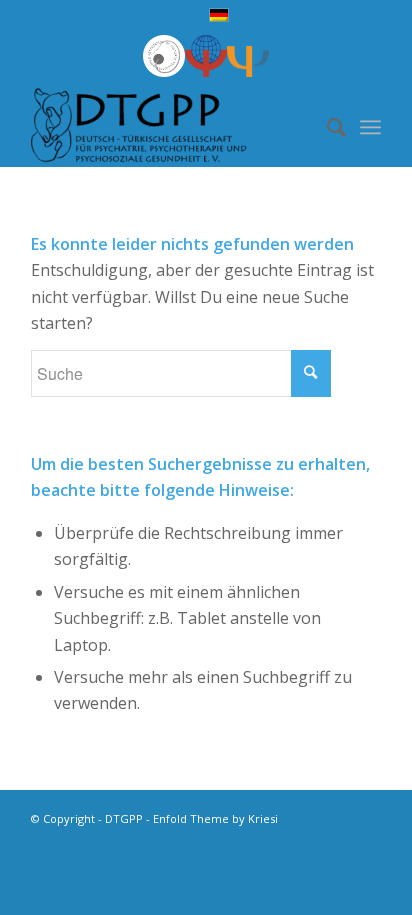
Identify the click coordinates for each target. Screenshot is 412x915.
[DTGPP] (171, 127)
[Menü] (370, 127)
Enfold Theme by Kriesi (215, 818)
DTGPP (124, 818)
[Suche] (326, 127)
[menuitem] (326, 127)
